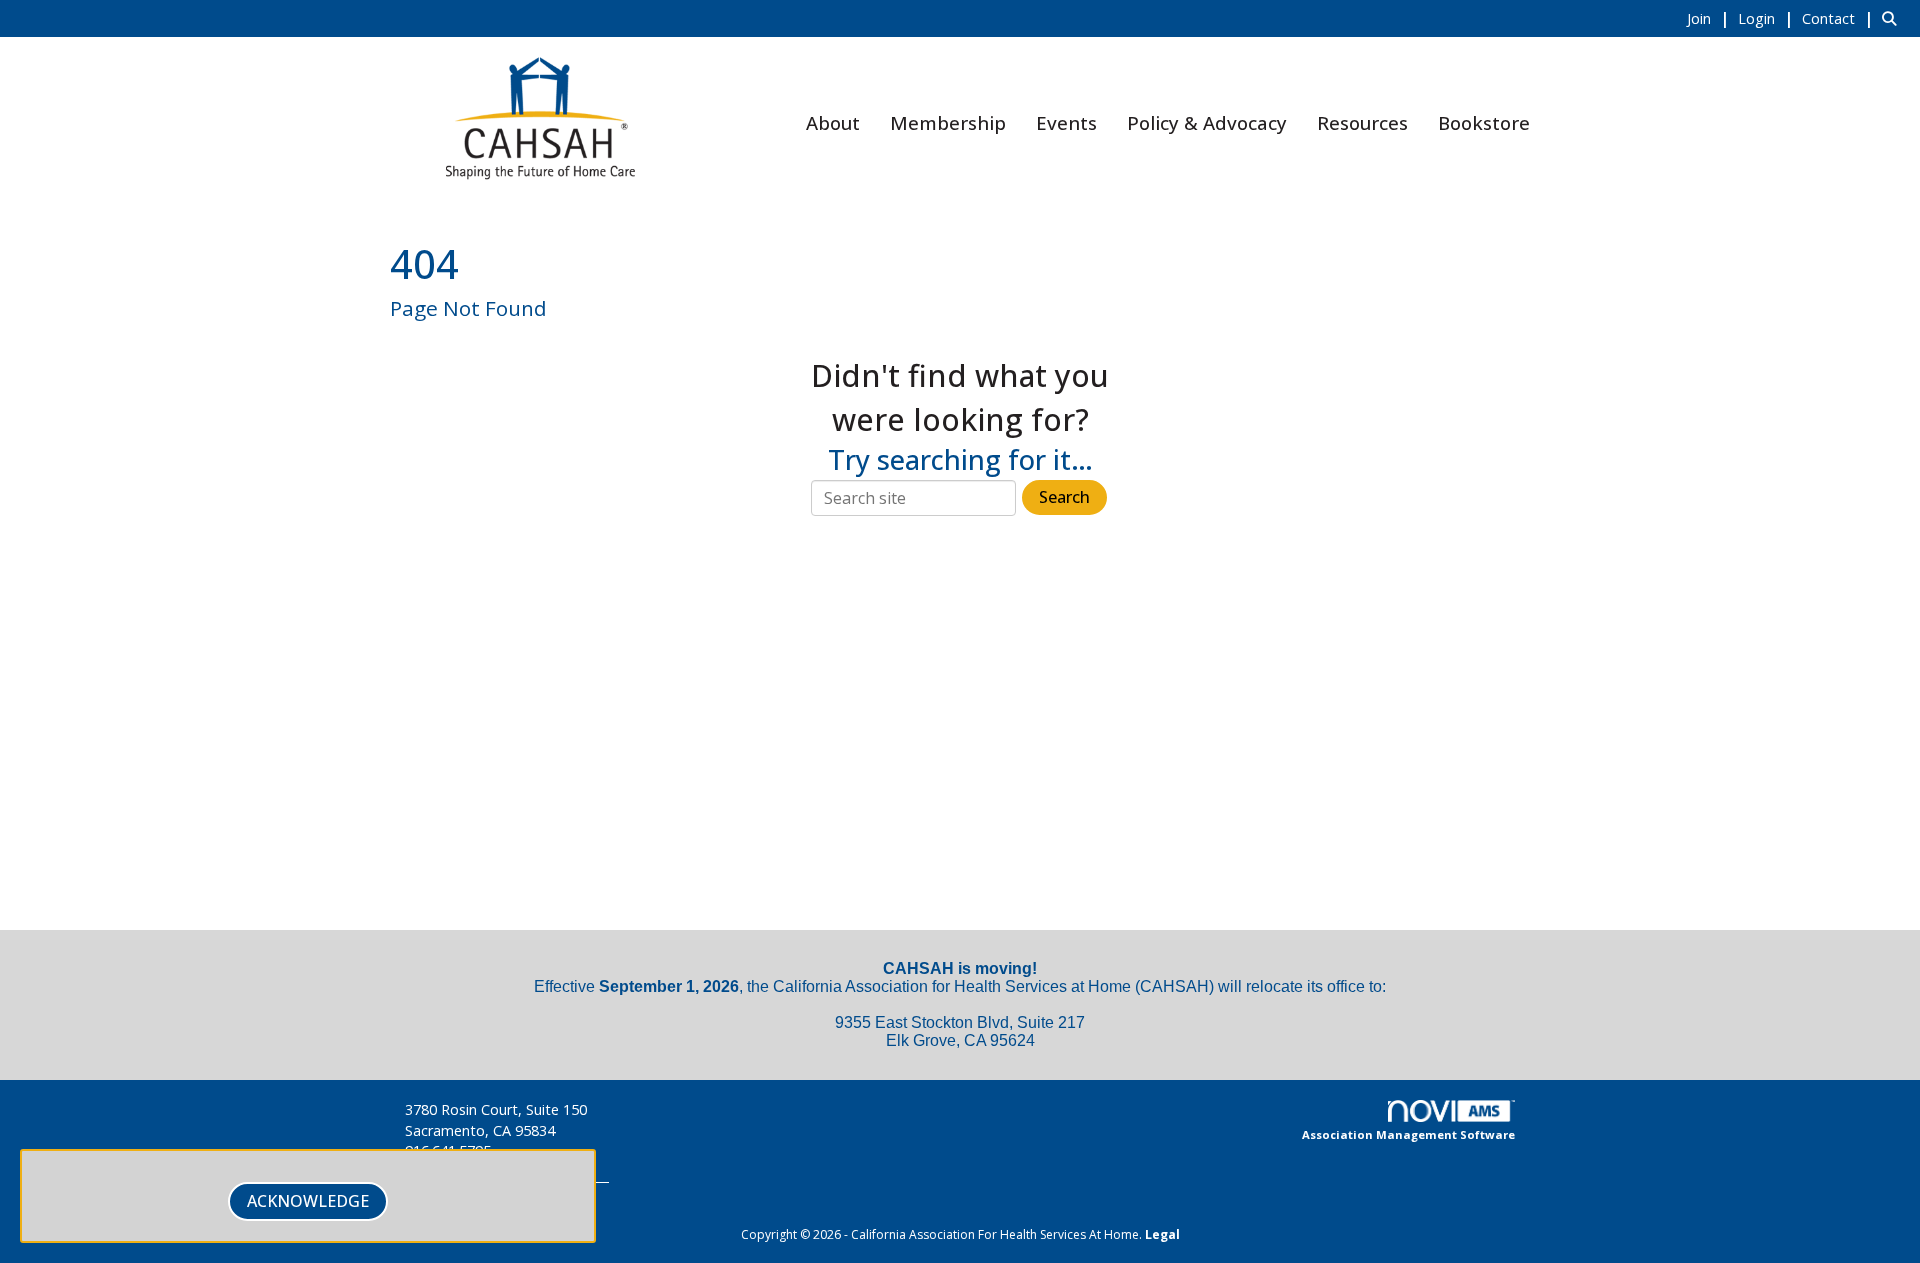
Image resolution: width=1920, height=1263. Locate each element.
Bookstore (1484, 122)
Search (1064, 497)
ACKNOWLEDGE (308, 1201)
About (833, 122)
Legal (1162, 1234)
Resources (1362, 122)
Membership (948, 122)
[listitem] (1710, 18)
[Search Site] (1893, 18)
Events (1066, 122)
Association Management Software (1408, 1134)
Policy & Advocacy (1207, 122)
